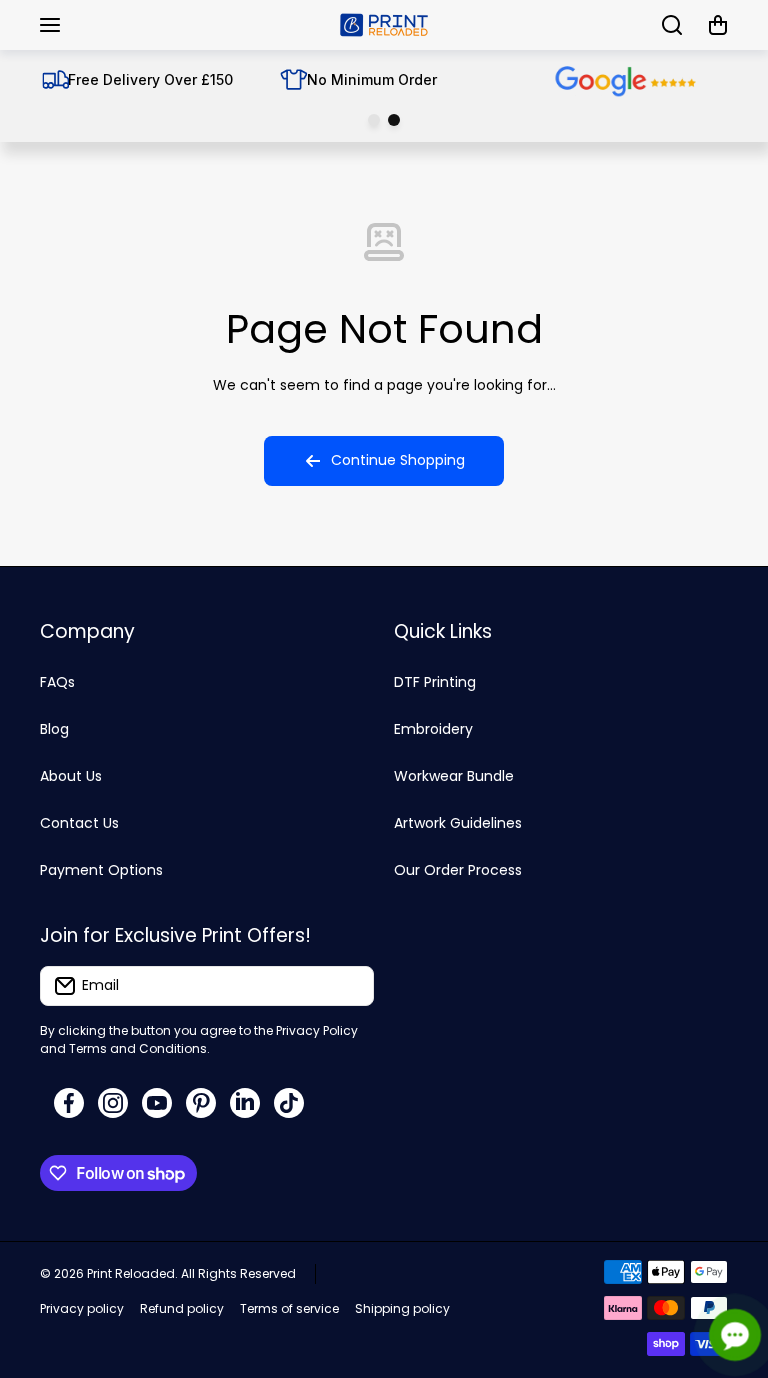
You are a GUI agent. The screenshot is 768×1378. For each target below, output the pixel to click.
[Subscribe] (349, 986)
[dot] (374, 120)
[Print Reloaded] (384, 25)
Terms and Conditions (138, 1048)
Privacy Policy (317, 1030)
